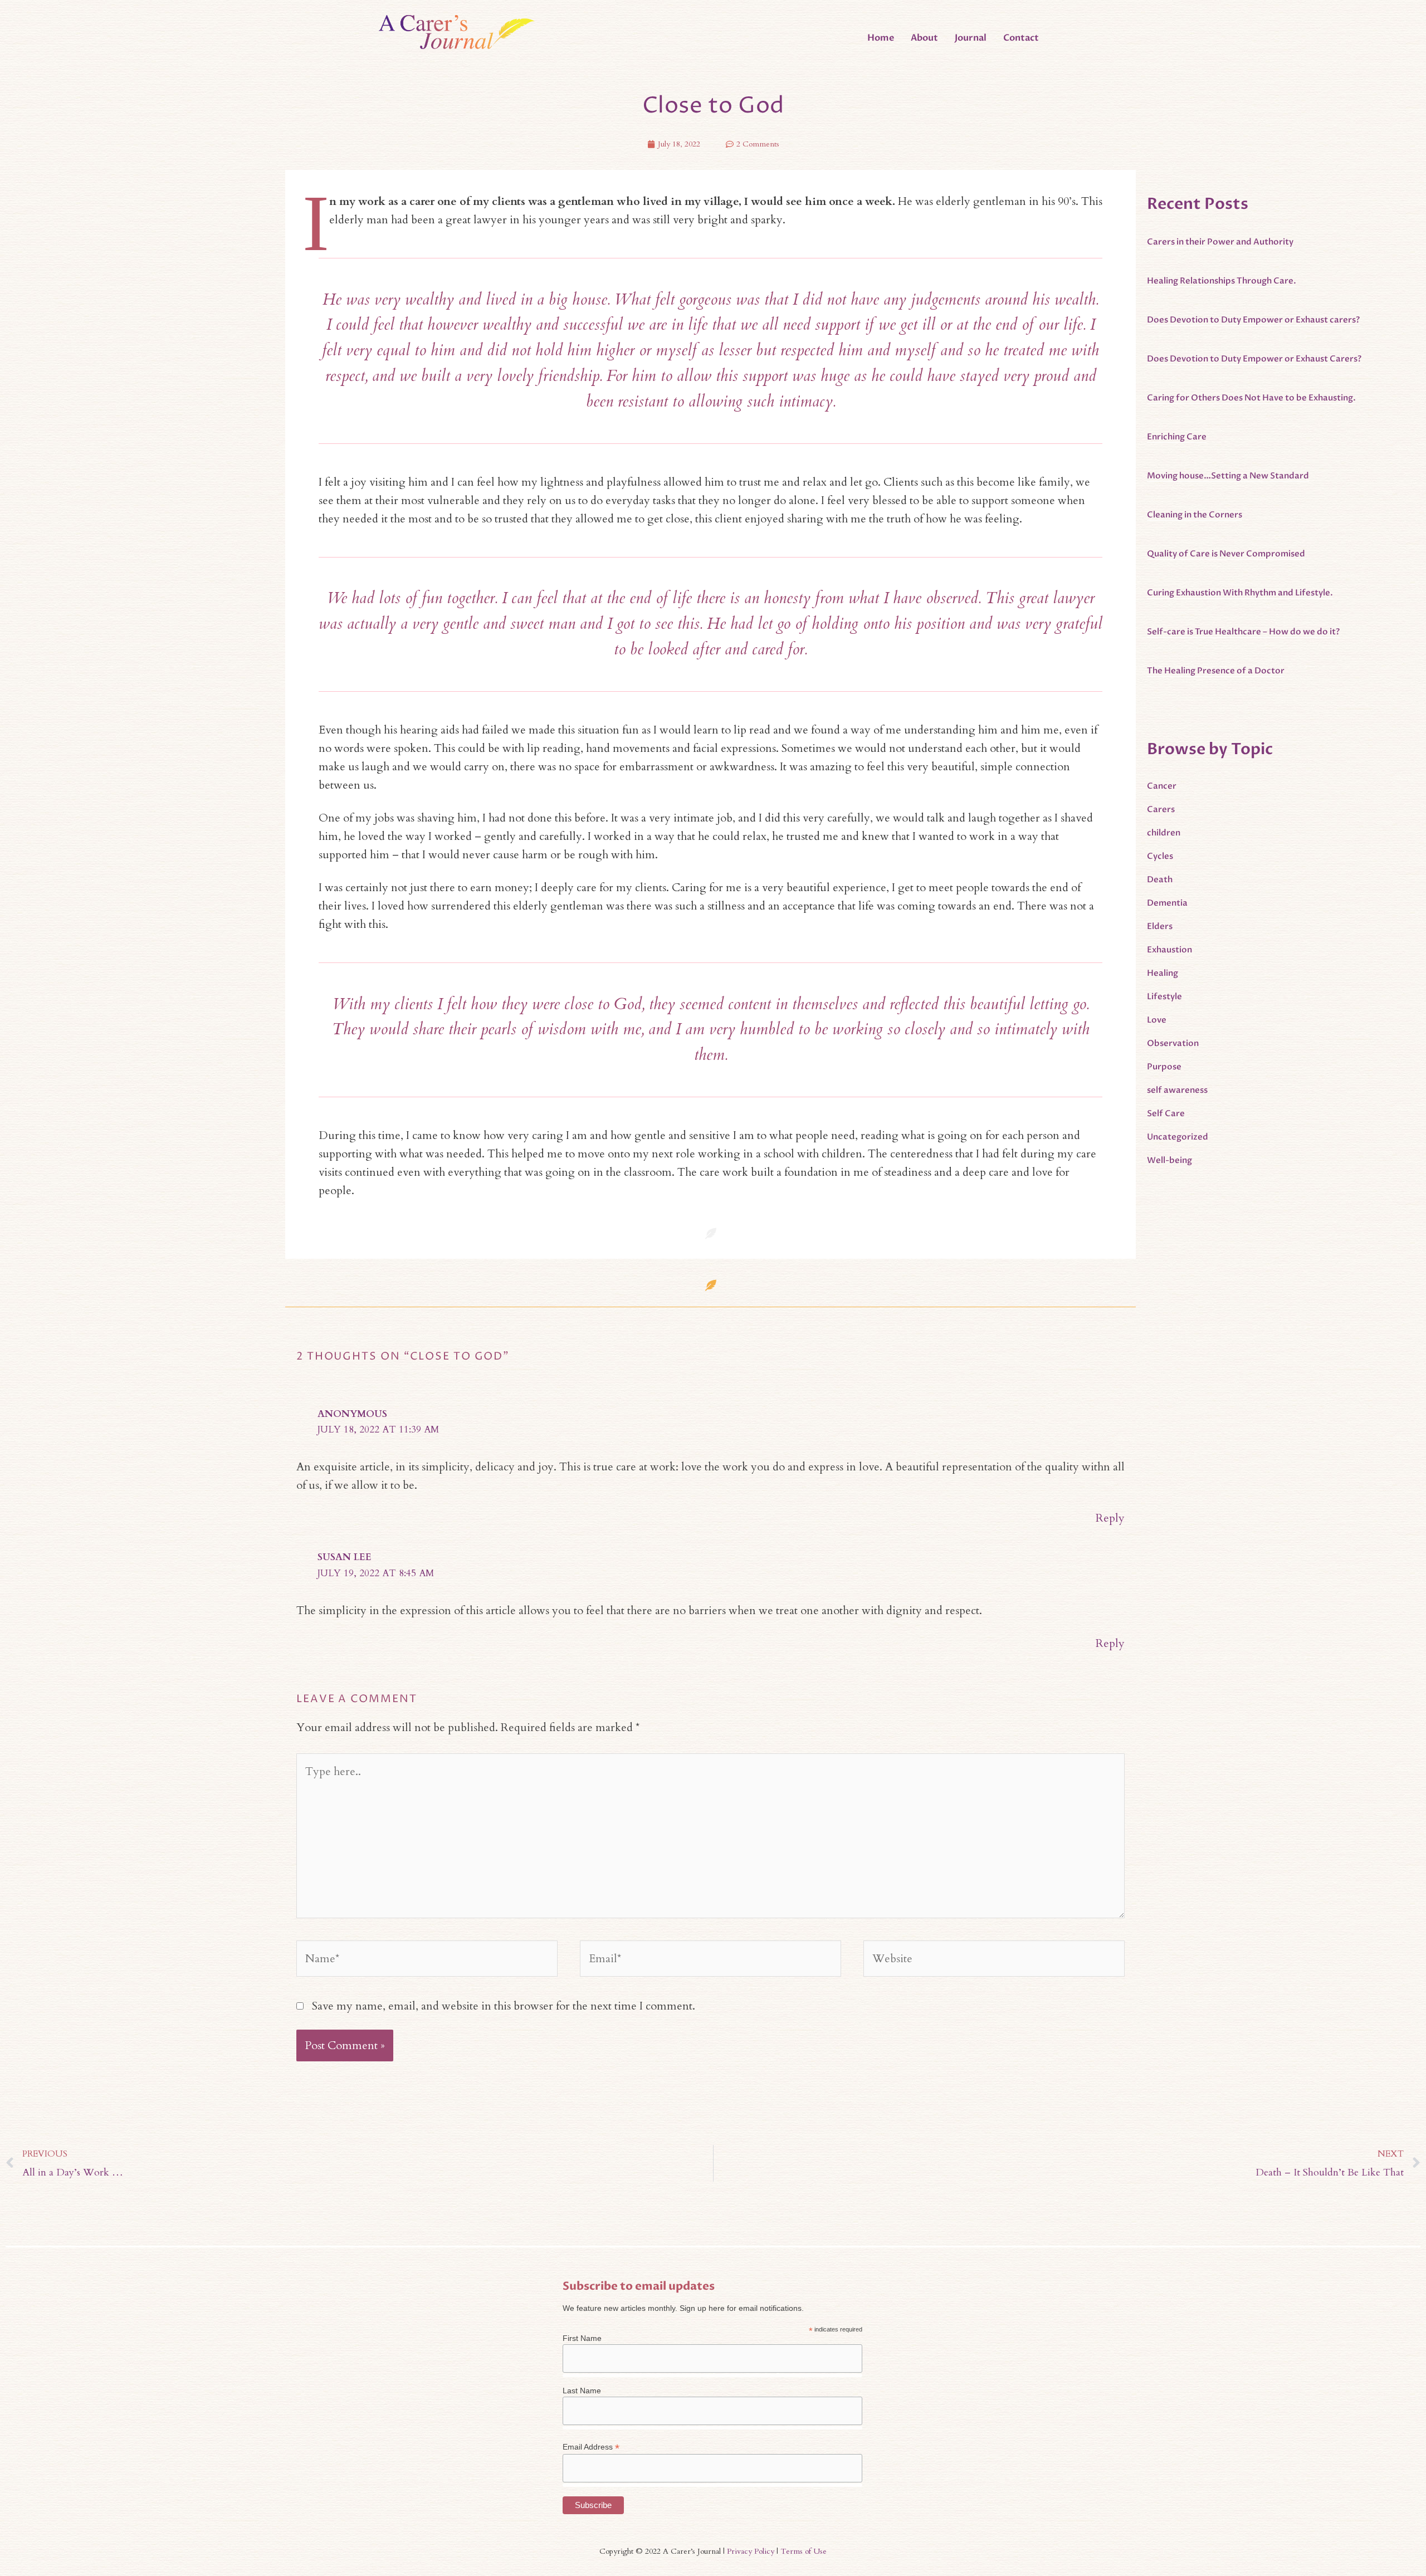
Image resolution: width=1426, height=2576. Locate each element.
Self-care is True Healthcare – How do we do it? (1243, 632)
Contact (1021, 38)
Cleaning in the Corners (1195, 515)
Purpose (1164, 1067)
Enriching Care (1177, 437)
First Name (582, 2338)
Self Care (1166, 1113)
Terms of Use (804, 2551)
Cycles (1160, 856)
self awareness (1177, 1090)
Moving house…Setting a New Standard (1228, 476)
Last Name (582, 2391)
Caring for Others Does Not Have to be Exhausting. (1251, 398)
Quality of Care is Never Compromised (1226, 554)
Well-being (1169, 1160)
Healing (1163, 973)
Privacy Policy (751, 2551)
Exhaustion (1169, 950)
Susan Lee (345, 1557)
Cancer (1162, 786)
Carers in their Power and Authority (1220, 242)
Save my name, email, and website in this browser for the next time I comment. (504, 2006)
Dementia (1167, 903)
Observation (1173, 1043)
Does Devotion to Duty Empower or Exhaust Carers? (1254, 359)
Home (881, 38)
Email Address (591, 2447)
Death (1160, 879)
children (1164, 833)
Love (1157, 1020)
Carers (1161, 809)
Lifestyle (1164, 996)
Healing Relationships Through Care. (1222, 281)
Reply (1110, 1518)
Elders (1160, 926)
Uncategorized (1178, 1137)
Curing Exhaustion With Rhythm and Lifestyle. (1240, 593)
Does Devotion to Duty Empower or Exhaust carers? (1253, 320)
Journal (971, 38)
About (924, 38)
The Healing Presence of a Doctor (1216, 671)
